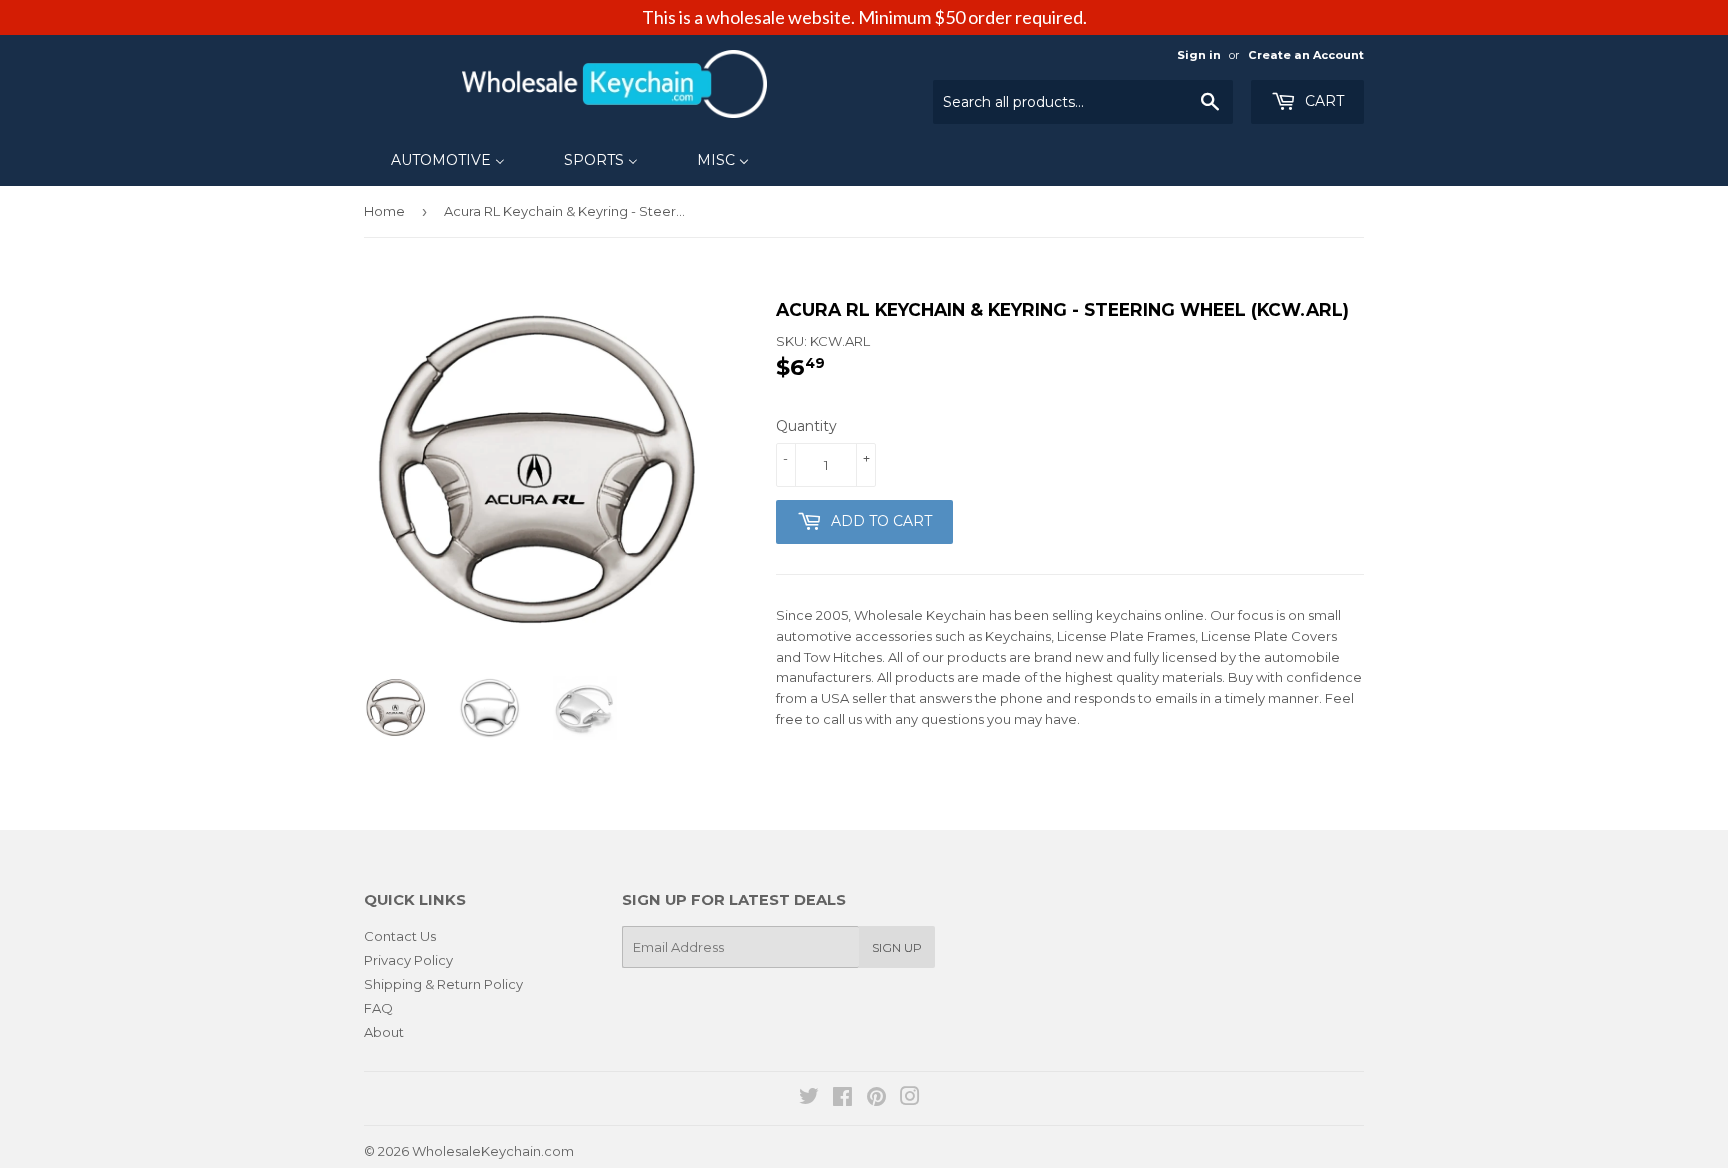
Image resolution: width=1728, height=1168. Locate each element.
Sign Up (897, 947)
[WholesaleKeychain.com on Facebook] (842, 1099)
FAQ (378, 1008)
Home (384, 211)
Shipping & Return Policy (443, 984)
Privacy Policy (408, 960)
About (384, 1032)
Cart (1322, 101)
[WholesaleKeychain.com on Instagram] (910, 1099)
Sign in (1199, 55)
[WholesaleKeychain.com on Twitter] (809, 1099)
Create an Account (1306, 55)
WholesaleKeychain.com (493, 1151)
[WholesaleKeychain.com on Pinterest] (876, 1099)
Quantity (806, 426)
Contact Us (400, 936)
